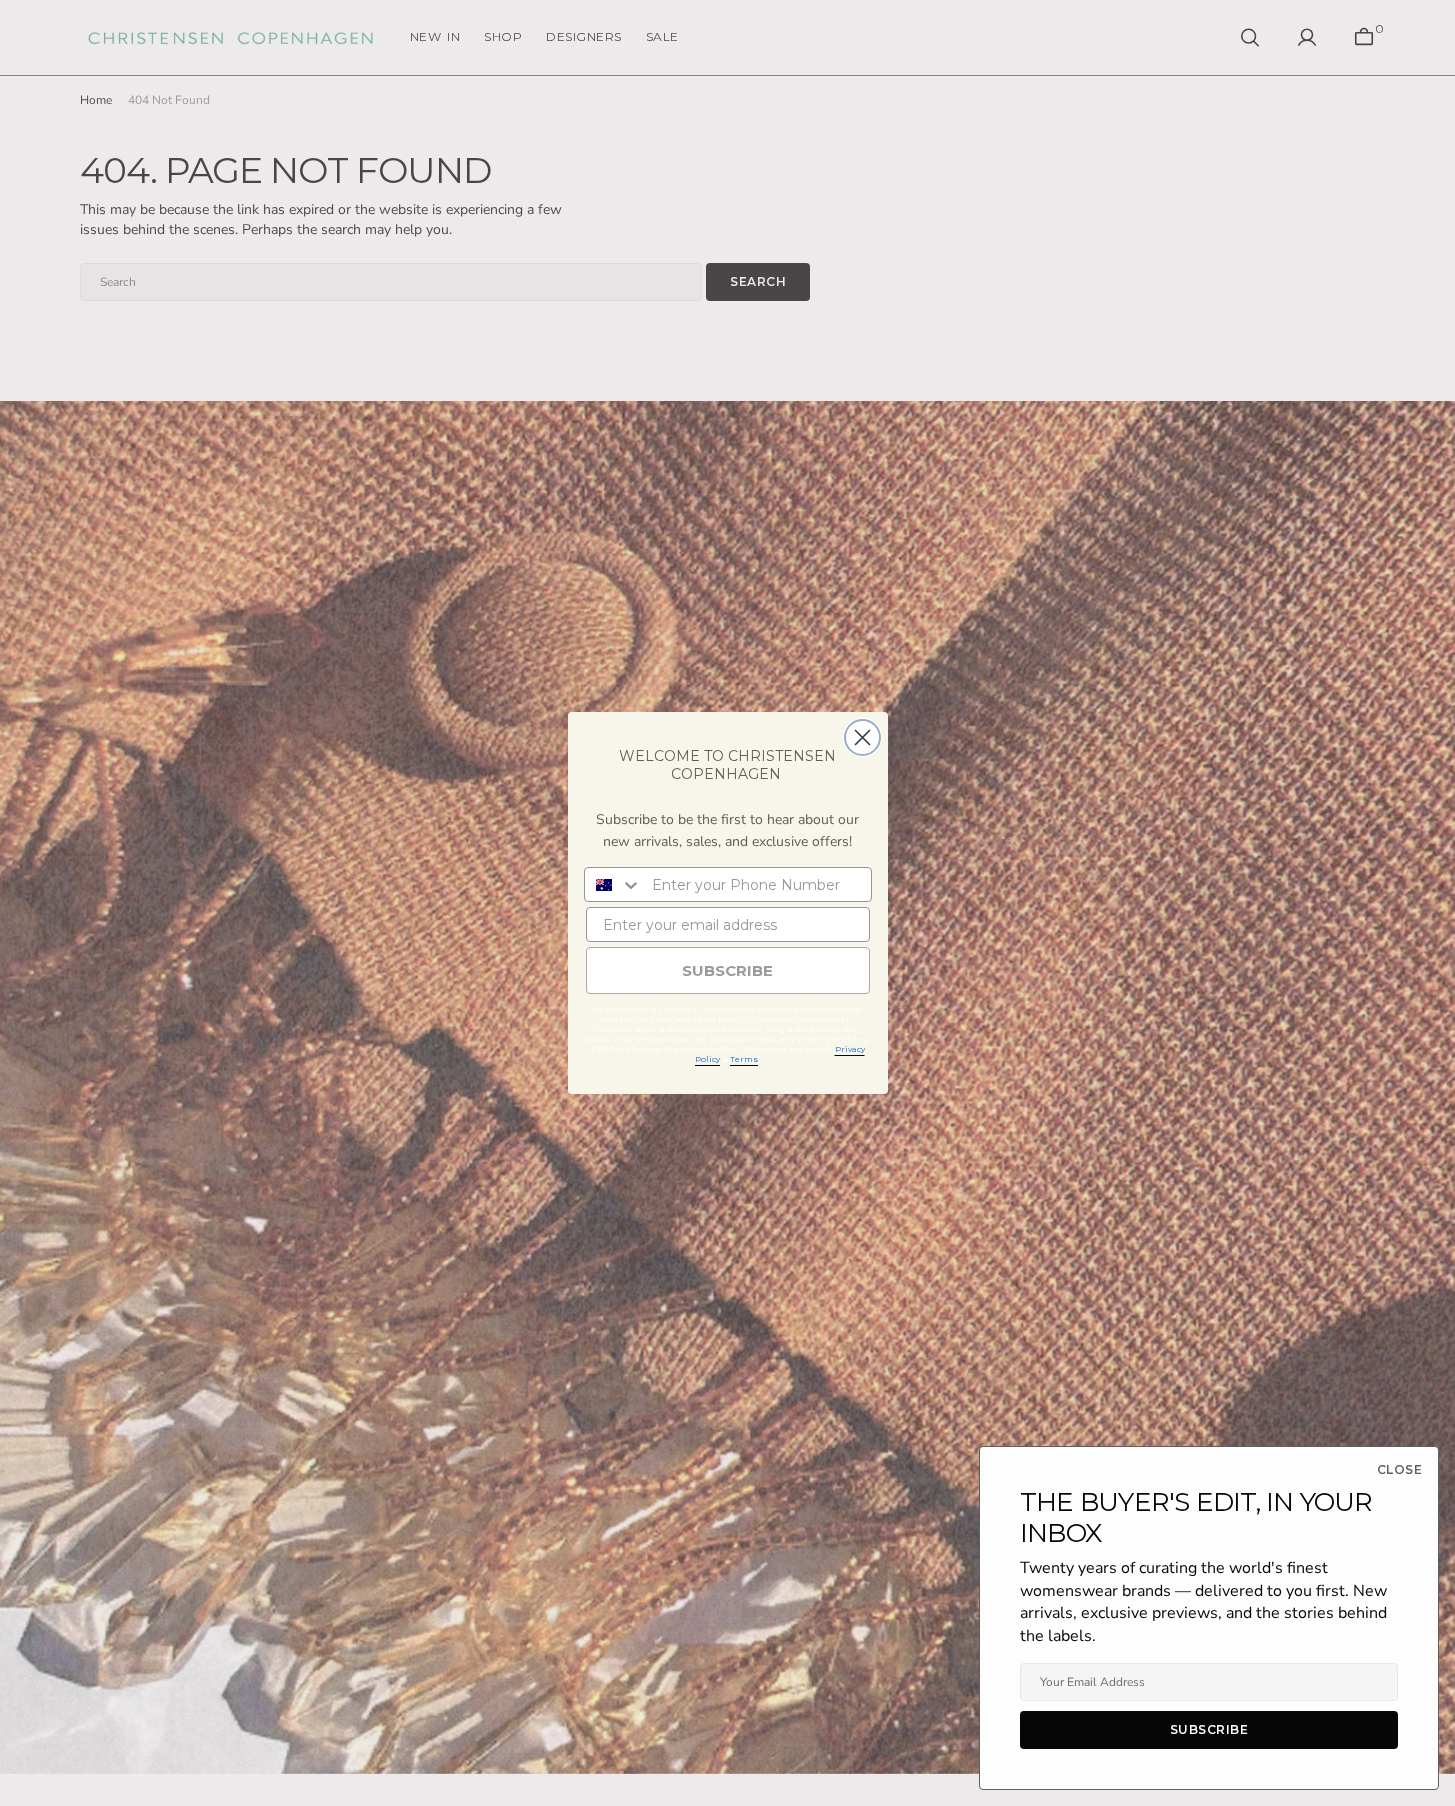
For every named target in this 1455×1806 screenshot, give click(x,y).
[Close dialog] (862, 737)
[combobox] (613, 884)
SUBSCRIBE (727, 970)
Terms (744, 1059)
